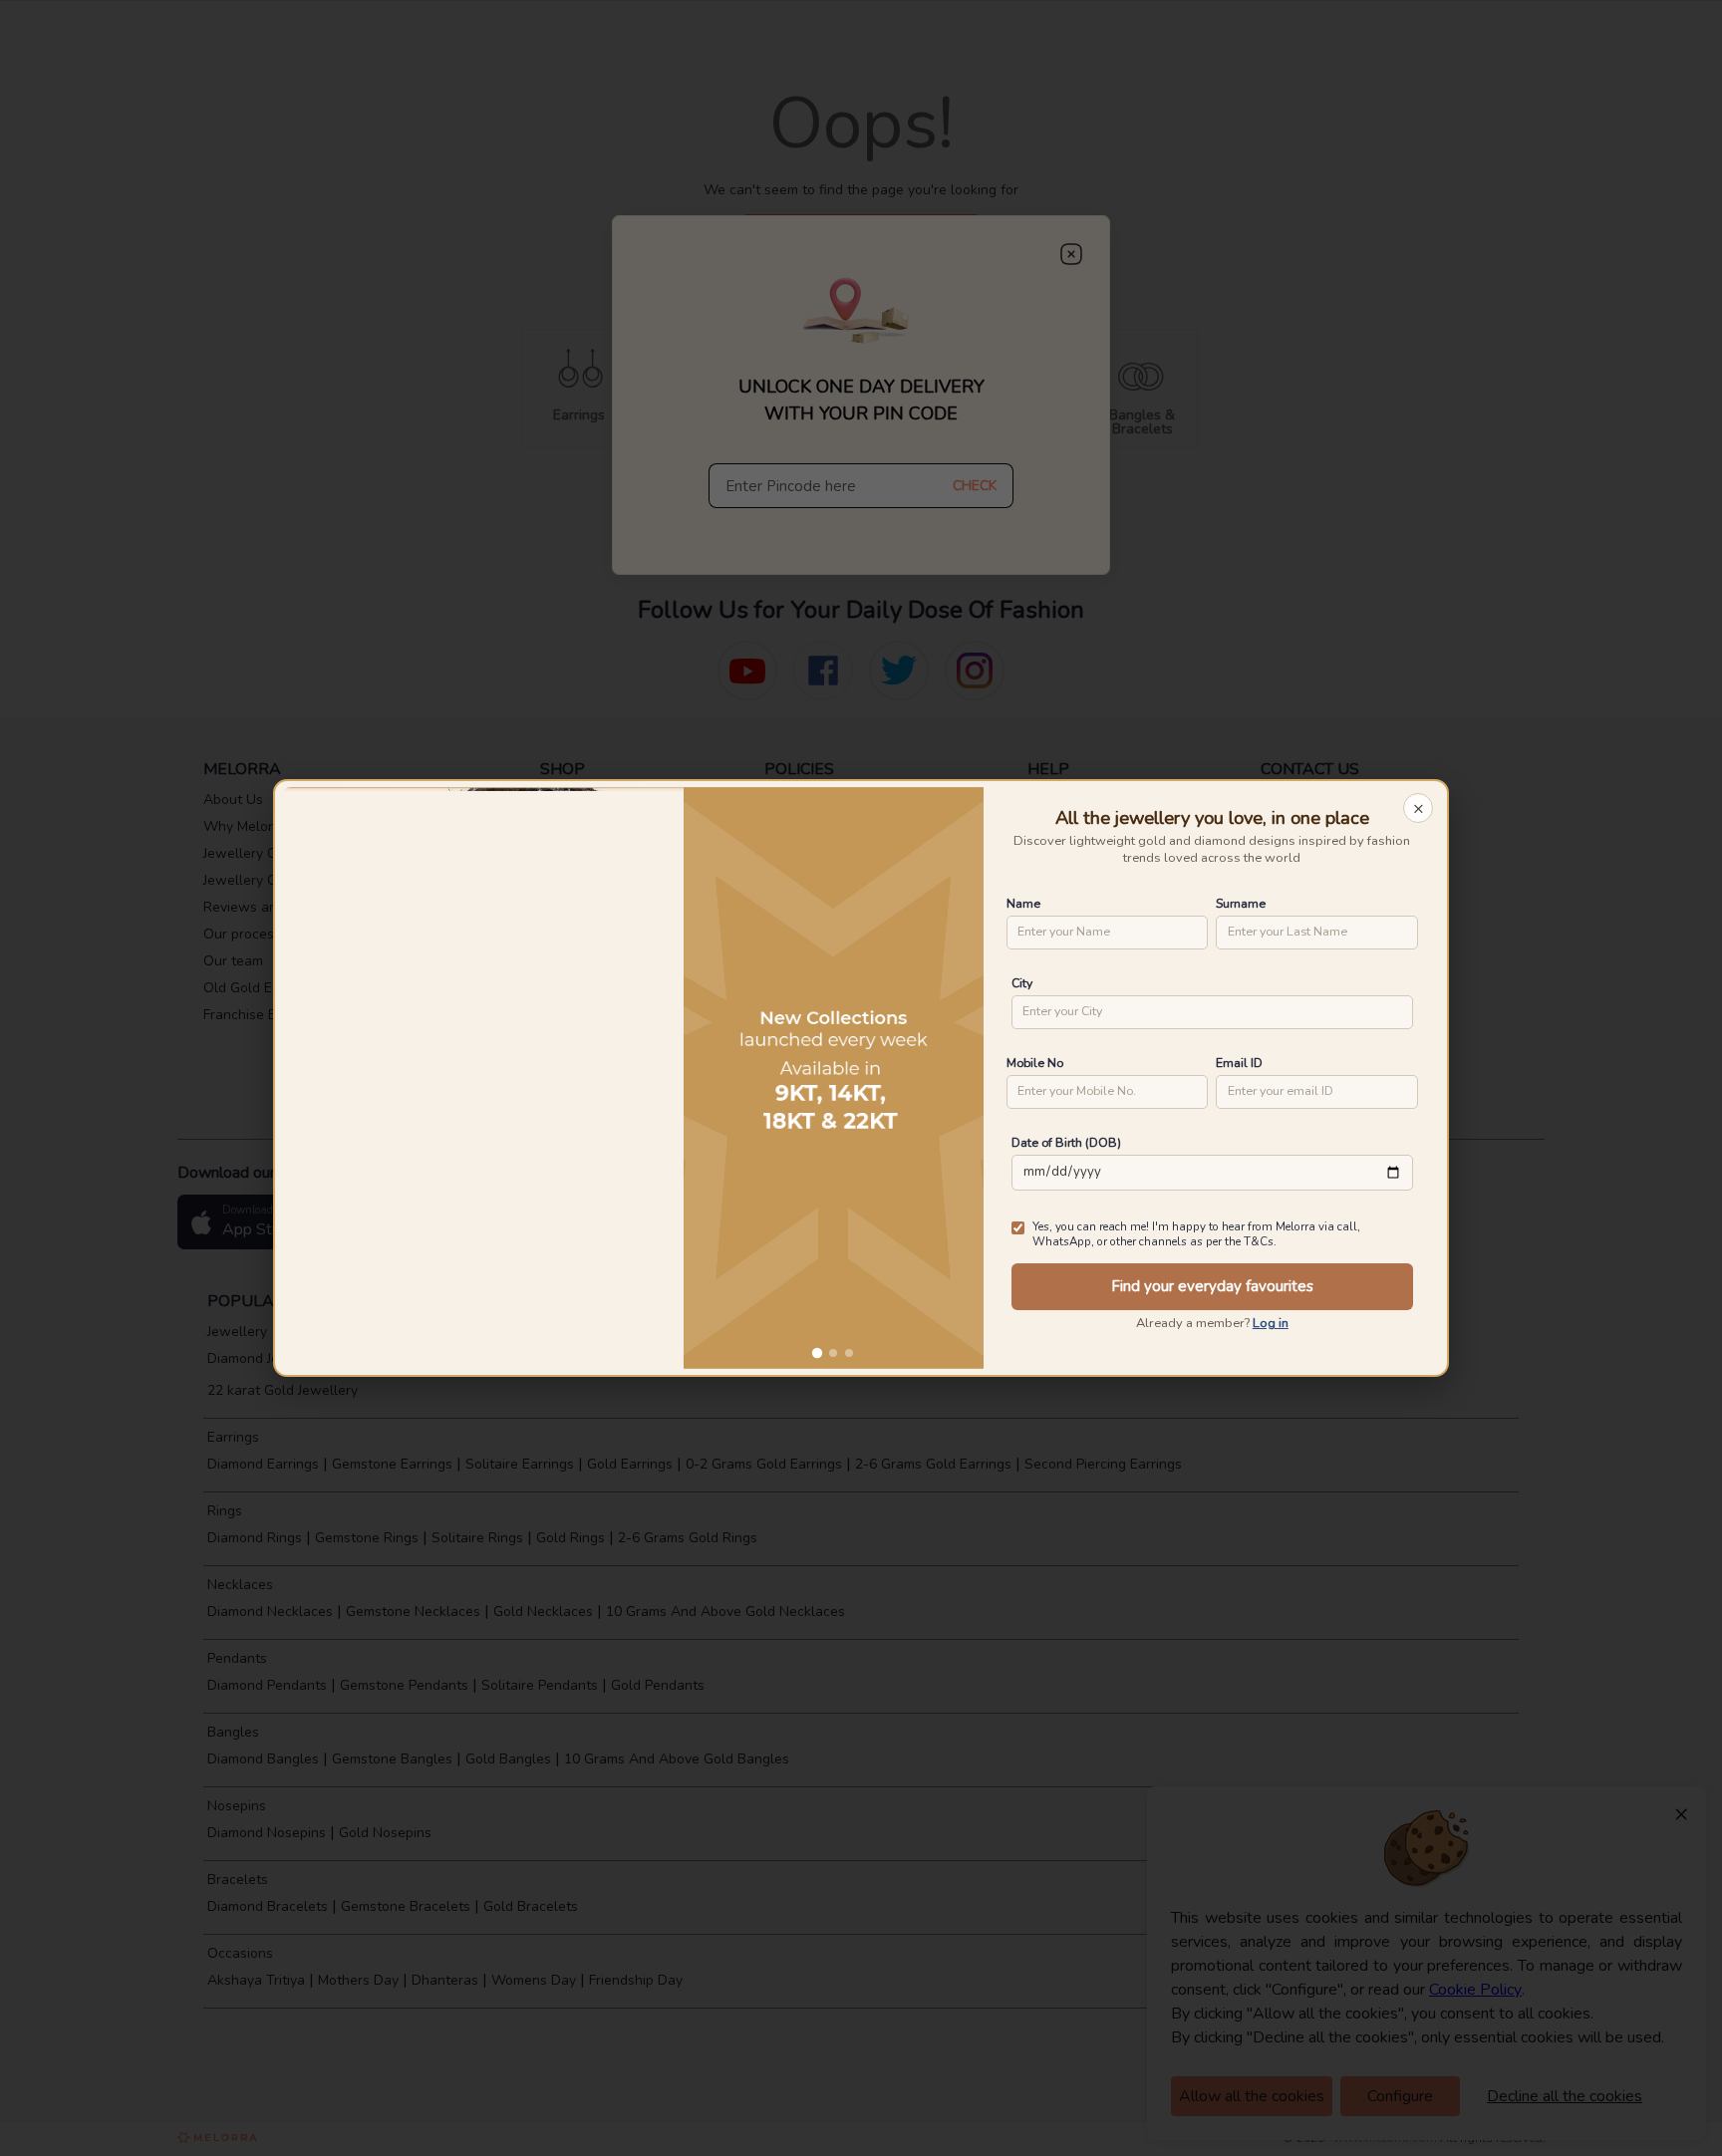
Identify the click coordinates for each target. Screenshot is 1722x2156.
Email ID (1239, 1063)
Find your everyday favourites (1212, 1286)
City (1022, 983)
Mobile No (1035, 1063)
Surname (1241, 903)
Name (1023, 903)
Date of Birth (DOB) (1066, 1142)
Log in (1271, 1323)
